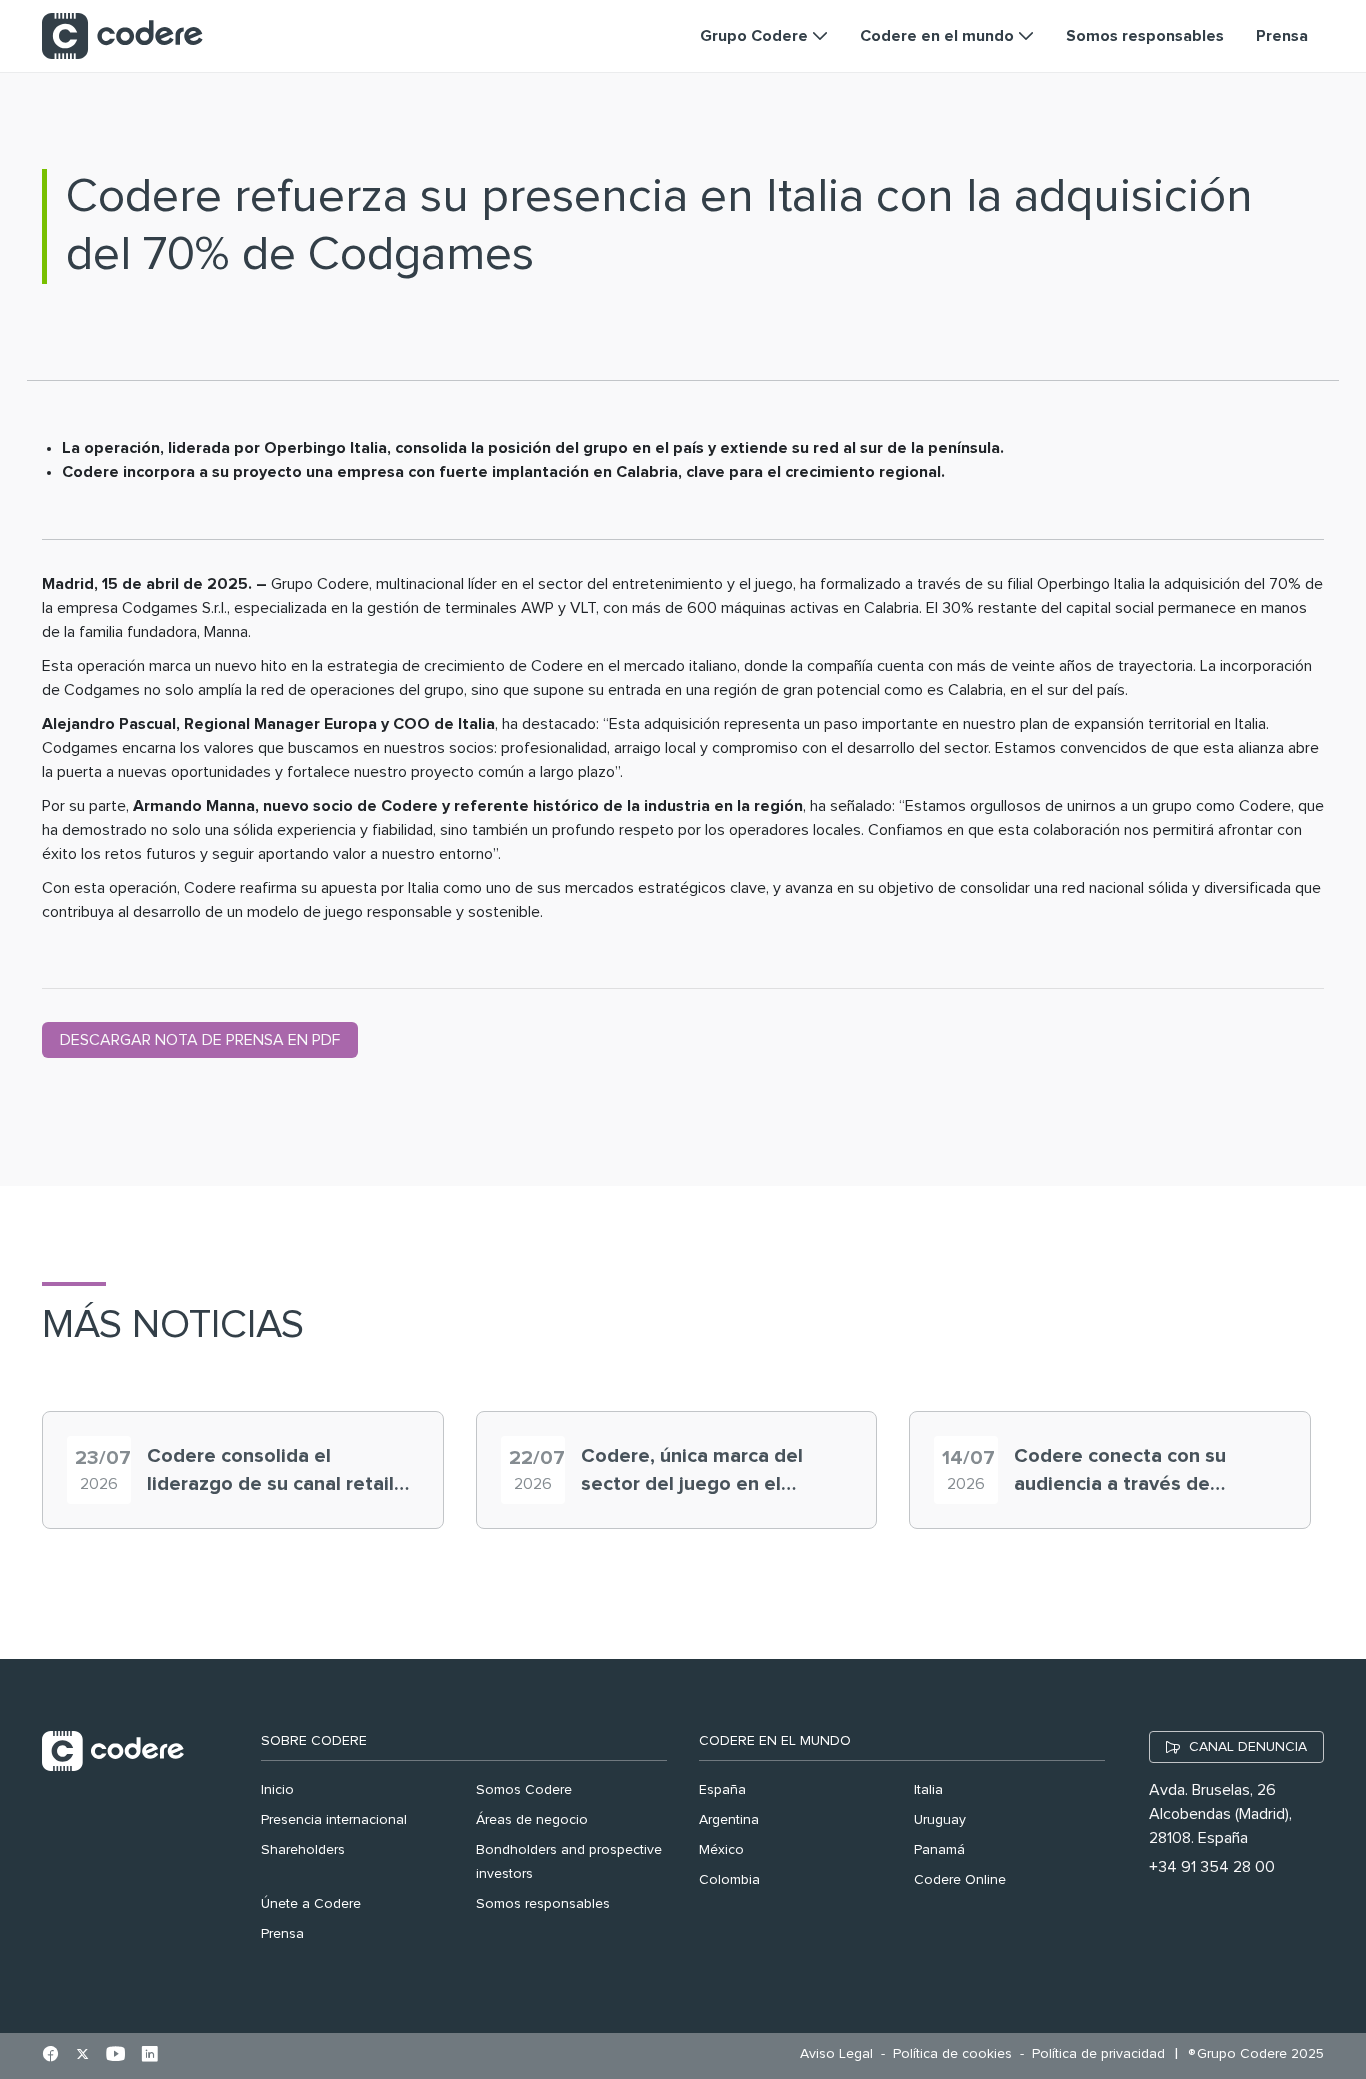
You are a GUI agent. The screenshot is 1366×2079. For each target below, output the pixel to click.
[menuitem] (841, 2054)
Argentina (729, 1820)
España (722, 1790)
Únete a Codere (311, 1904)
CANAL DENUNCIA (1248, 1747)
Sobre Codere (314, 1741)
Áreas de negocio (532, 1820)
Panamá (939, 1850)
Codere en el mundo (775, 1741)
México (721, 1850)
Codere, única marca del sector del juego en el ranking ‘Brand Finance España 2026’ (692, 1472)
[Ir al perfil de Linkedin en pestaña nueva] (149, 2056)
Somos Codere (524, 1790)
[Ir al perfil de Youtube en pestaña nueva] (115, 2056)
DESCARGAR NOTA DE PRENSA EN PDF (200, 1040)
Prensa (282, 1934)
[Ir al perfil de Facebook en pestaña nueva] (50, 2056)
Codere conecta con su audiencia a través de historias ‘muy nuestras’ (1122, 1472)
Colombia (729, 1880)
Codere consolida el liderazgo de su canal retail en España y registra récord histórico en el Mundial (272, 1472)
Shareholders (303, 1850)
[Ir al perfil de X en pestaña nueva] (82, 2056)
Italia (928, 1790)
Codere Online (960, 1880)
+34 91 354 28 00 (1212, 1867)
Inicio (277, 1790)
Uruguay (940, 1820)
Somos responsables (543, 1904)
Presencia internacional (334, 1820)
